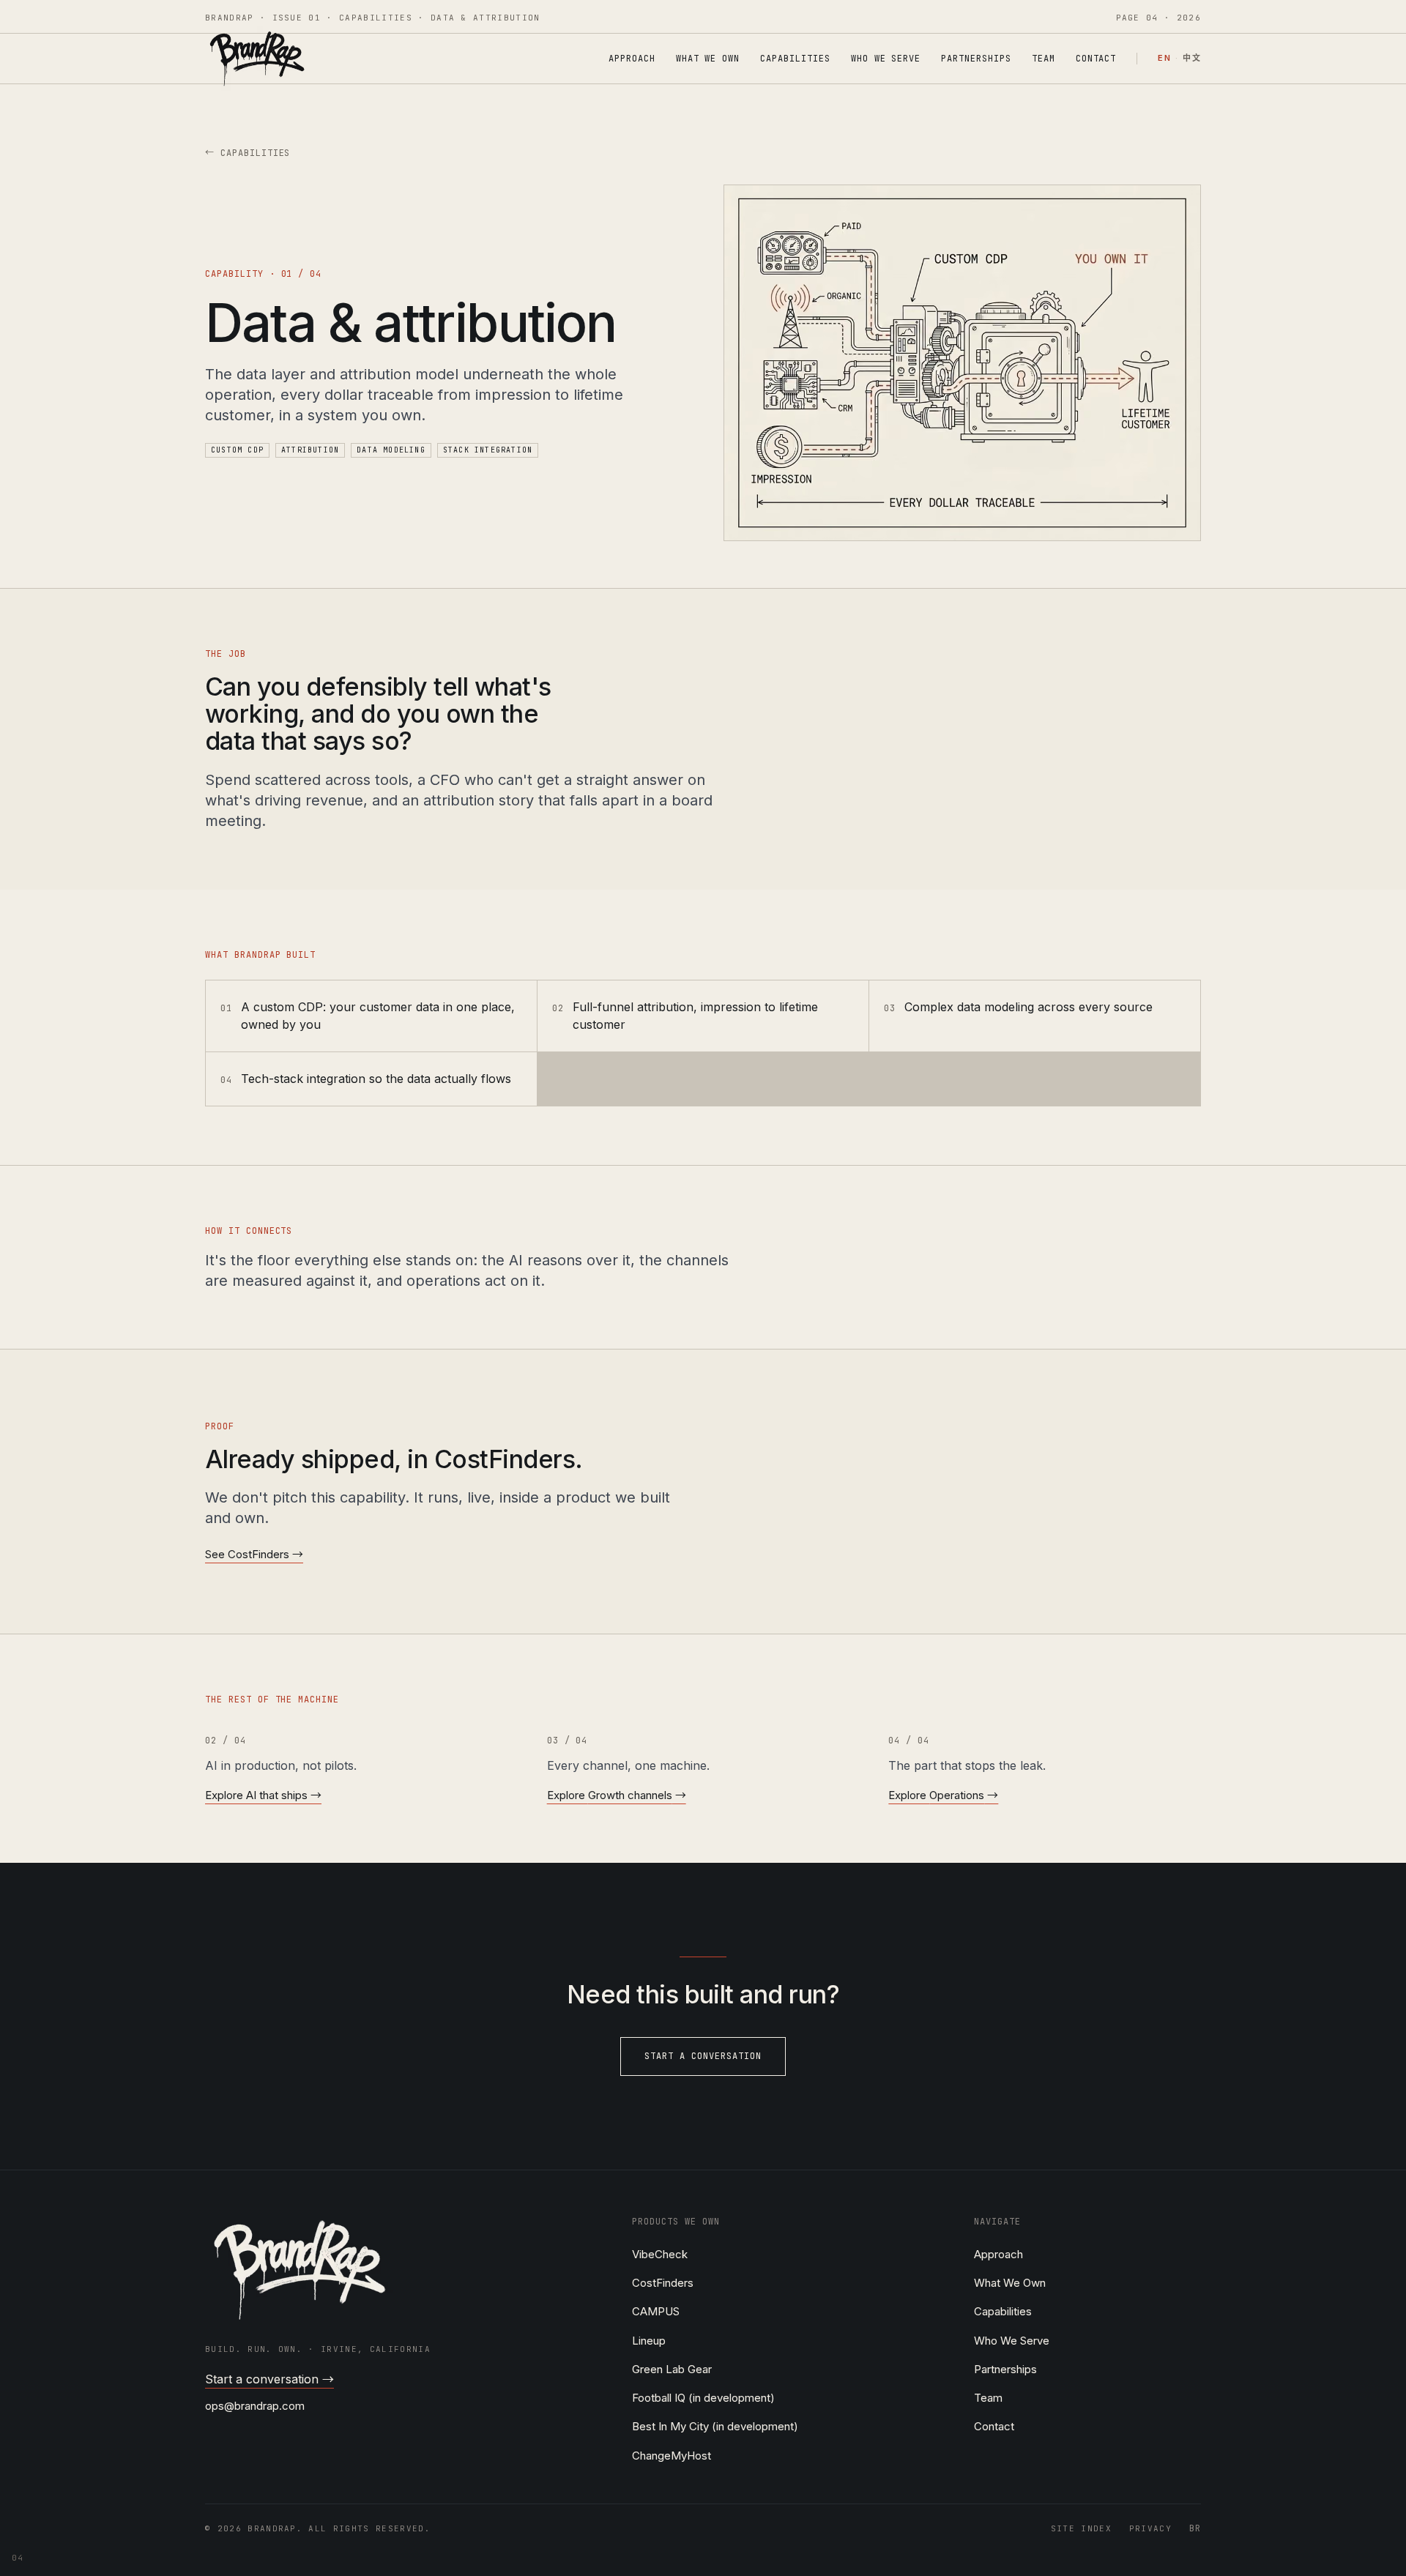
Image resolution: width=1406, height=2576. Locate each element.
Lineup (649, 2341)
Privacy (1150, 2528)
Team (1044, 59)
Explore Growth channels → (617, 1795)
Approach (632, 59)
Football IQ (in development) (703, 2398)
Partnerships (976, 59)
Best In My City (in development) (715, 2426)
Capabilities (795, 59)
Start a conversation (703, 2056)
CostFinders (663, 2283)
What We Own (708, 59)
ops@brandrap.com (255, 2406)
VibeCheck (660, 2254)
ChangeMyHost (672, 2456)
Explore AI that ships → (263, 1795)
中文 (1192, 59)
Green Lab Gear (672, 2369)
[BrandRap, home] (257, 59)
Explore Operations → (943, 1795)
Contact (1096, 59)
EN (1164, 59)
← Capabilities (248, 153)
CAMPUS (656, 2311)
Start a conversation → (269, 2379)
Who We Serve (886, 59)
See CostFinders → (254, 1554)
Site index (1081, 2528)
